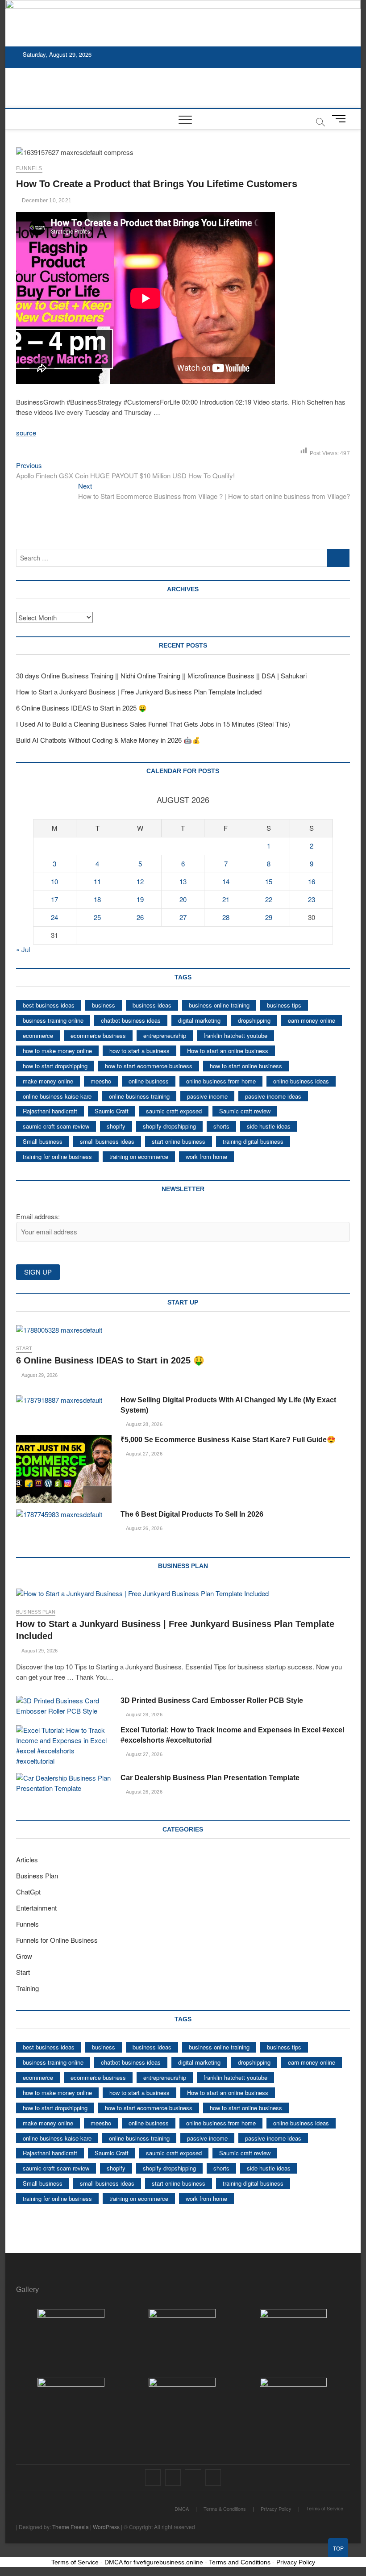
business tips (284, 1005)
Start (24, 1348)
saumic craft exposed (174, 1111)
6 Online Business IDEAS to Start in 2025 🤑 (81, 708)
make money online (48, 1081)
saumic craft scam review (56, 1126)
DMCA (182, 2509)
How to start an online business (228, 1051)
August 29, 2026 (39, 1375)
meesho (101, 1081)
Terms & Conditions (225, 2509)
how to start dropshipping (55, 1066)
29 (269, 917)
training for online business (57, 1156)
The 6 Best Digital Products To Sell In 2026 (192, 1514)
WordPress (106, 2527)
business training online (53, 1020)
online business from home (221, 1081)
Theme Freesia (71, 2527)
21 (226, 899)
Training (27, 1988)
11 (97, 881)
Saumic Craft (112, 1111)
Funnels (29, 168)
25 (97, 917)
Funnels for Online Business (57, 1940)
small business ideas (107, 1141)
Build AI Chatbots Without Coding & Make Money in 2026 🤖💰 (108, 740)
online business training (139, 1096)
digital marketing (199, 1020)
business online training (219, 1005)
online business (149, 1081)
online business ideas (301, 1081)
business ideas (152, 1005)
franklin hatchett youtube (235, 1035)
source (26, 433)
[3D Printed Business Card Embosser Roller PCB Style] (64, 1706)
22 (269, 899)
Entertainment (36, 1908)
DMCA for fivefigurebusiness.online (154, 2562)
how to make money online (57, 1051)
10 (54, 881)
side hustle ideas (269, 1126)
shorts (221, 1126)
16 (312, 881)
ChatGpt (28, 1892)
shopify (116, 1126)
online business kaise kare (57, 1096)
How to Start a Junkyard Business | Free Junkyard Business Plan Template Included (139, 692)
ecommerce (38, 1035)
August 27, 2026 (143, 1454)
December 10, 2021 (46, 201)
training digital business (253, 1141)
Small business (43, 1141)
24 (54, 917)
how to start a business (139, 1051)
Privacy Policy (276, 2509)
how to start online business (246, 1066)
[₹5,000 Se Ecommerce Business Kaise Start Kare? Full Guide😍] (64, 1469)
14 (226, 881)
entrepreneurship (165, 1035)
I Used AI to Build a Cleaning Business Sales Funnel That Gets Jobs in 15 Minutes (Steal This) (153, 724)
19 (140, 899)
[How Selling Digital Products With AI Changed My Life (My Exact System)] (64, 1400)
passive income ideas (273, 1096)
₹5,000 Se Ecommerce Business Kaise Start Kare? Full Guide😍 (228, 1440)
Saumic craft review (245, 1111)
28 (226, 917)
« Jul (23, 949)
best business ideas (49, 1005)
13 (183, 881)
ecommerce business (98, 1035)
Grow (24, 1956)
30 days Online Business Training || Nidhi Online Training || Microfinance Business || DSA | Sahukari (161, 675)
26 (140, 917)
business (104, 1005)
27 (183, 917)
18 (97, 899)
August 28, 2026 (143, 1424)
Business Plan (36, 1612)
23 (312, 899)
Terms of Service (325, 2508)
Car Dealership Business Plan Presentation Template (210, 1778)
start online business (179, 1141)
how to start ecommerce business (149, 1066)
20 (183, 899)
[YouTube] (193, 2470)
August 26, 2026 (143, 1528)
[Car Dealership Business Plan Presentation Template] (64, 1783)
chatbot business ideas (131, 1020)
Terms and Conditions (240, 2562)
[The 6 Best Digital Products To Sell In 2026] (64, 1515)
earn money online (312, 1020)
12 (140, 881)
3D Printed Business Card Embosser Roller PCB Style (212, 1700)
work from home (206, 1156)
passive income (207, 1096)
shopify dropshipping (169, 1126)
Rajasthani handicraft (50, 1111)
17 (54, 899)
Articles (27, 1859)
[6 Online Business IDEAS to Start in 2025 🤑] (183, 1330)
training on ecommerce (139, 1156)
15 (269, 881)
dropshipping (254, 1020)
